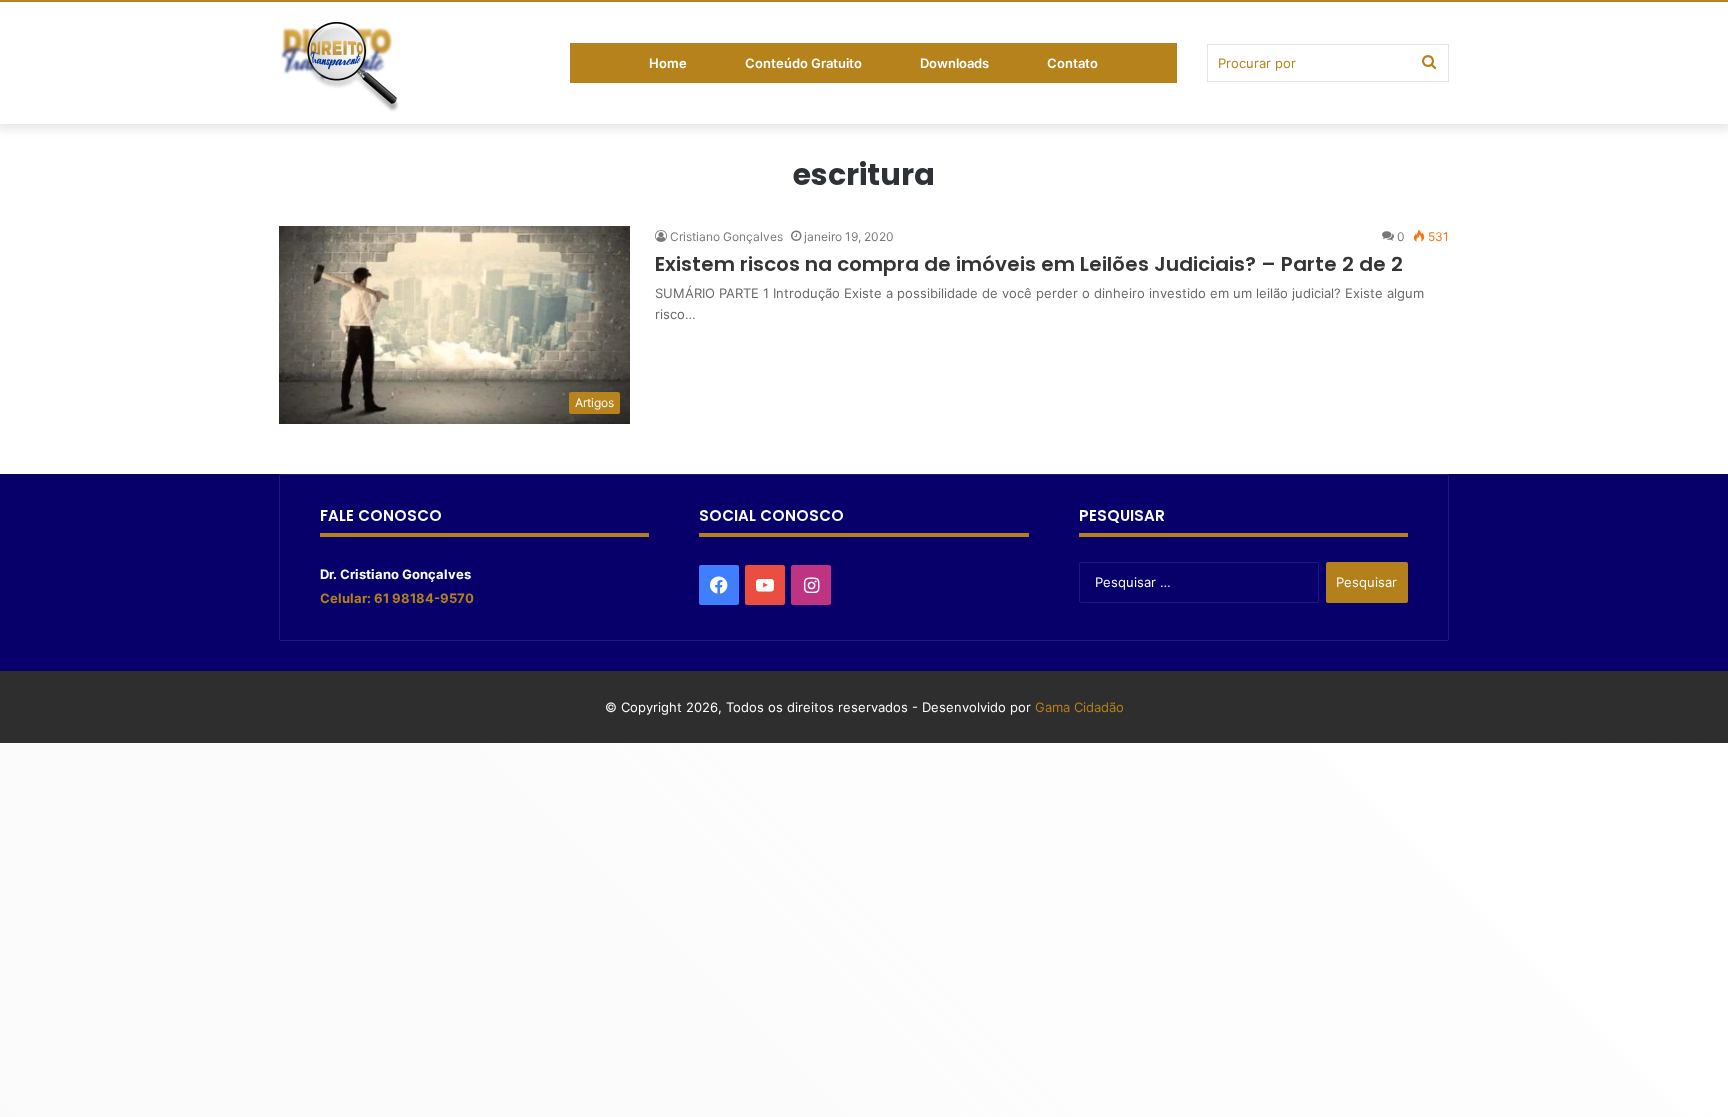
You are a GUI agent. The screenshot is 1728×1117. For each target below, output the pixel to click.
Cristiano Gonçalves (726, 236)
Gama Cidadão (1079, 707)
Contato (1072, 63)
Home (668, 63)
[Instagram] (811, 585)
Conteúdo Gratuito (803, 63)
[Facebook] (719, 585)
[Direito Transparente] (340, 67)
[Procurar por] (1429, 63)
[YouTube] (765, 585)
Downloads (954, 63)
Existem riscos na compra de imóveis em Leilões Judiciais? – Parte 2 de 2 (1029, 264)
